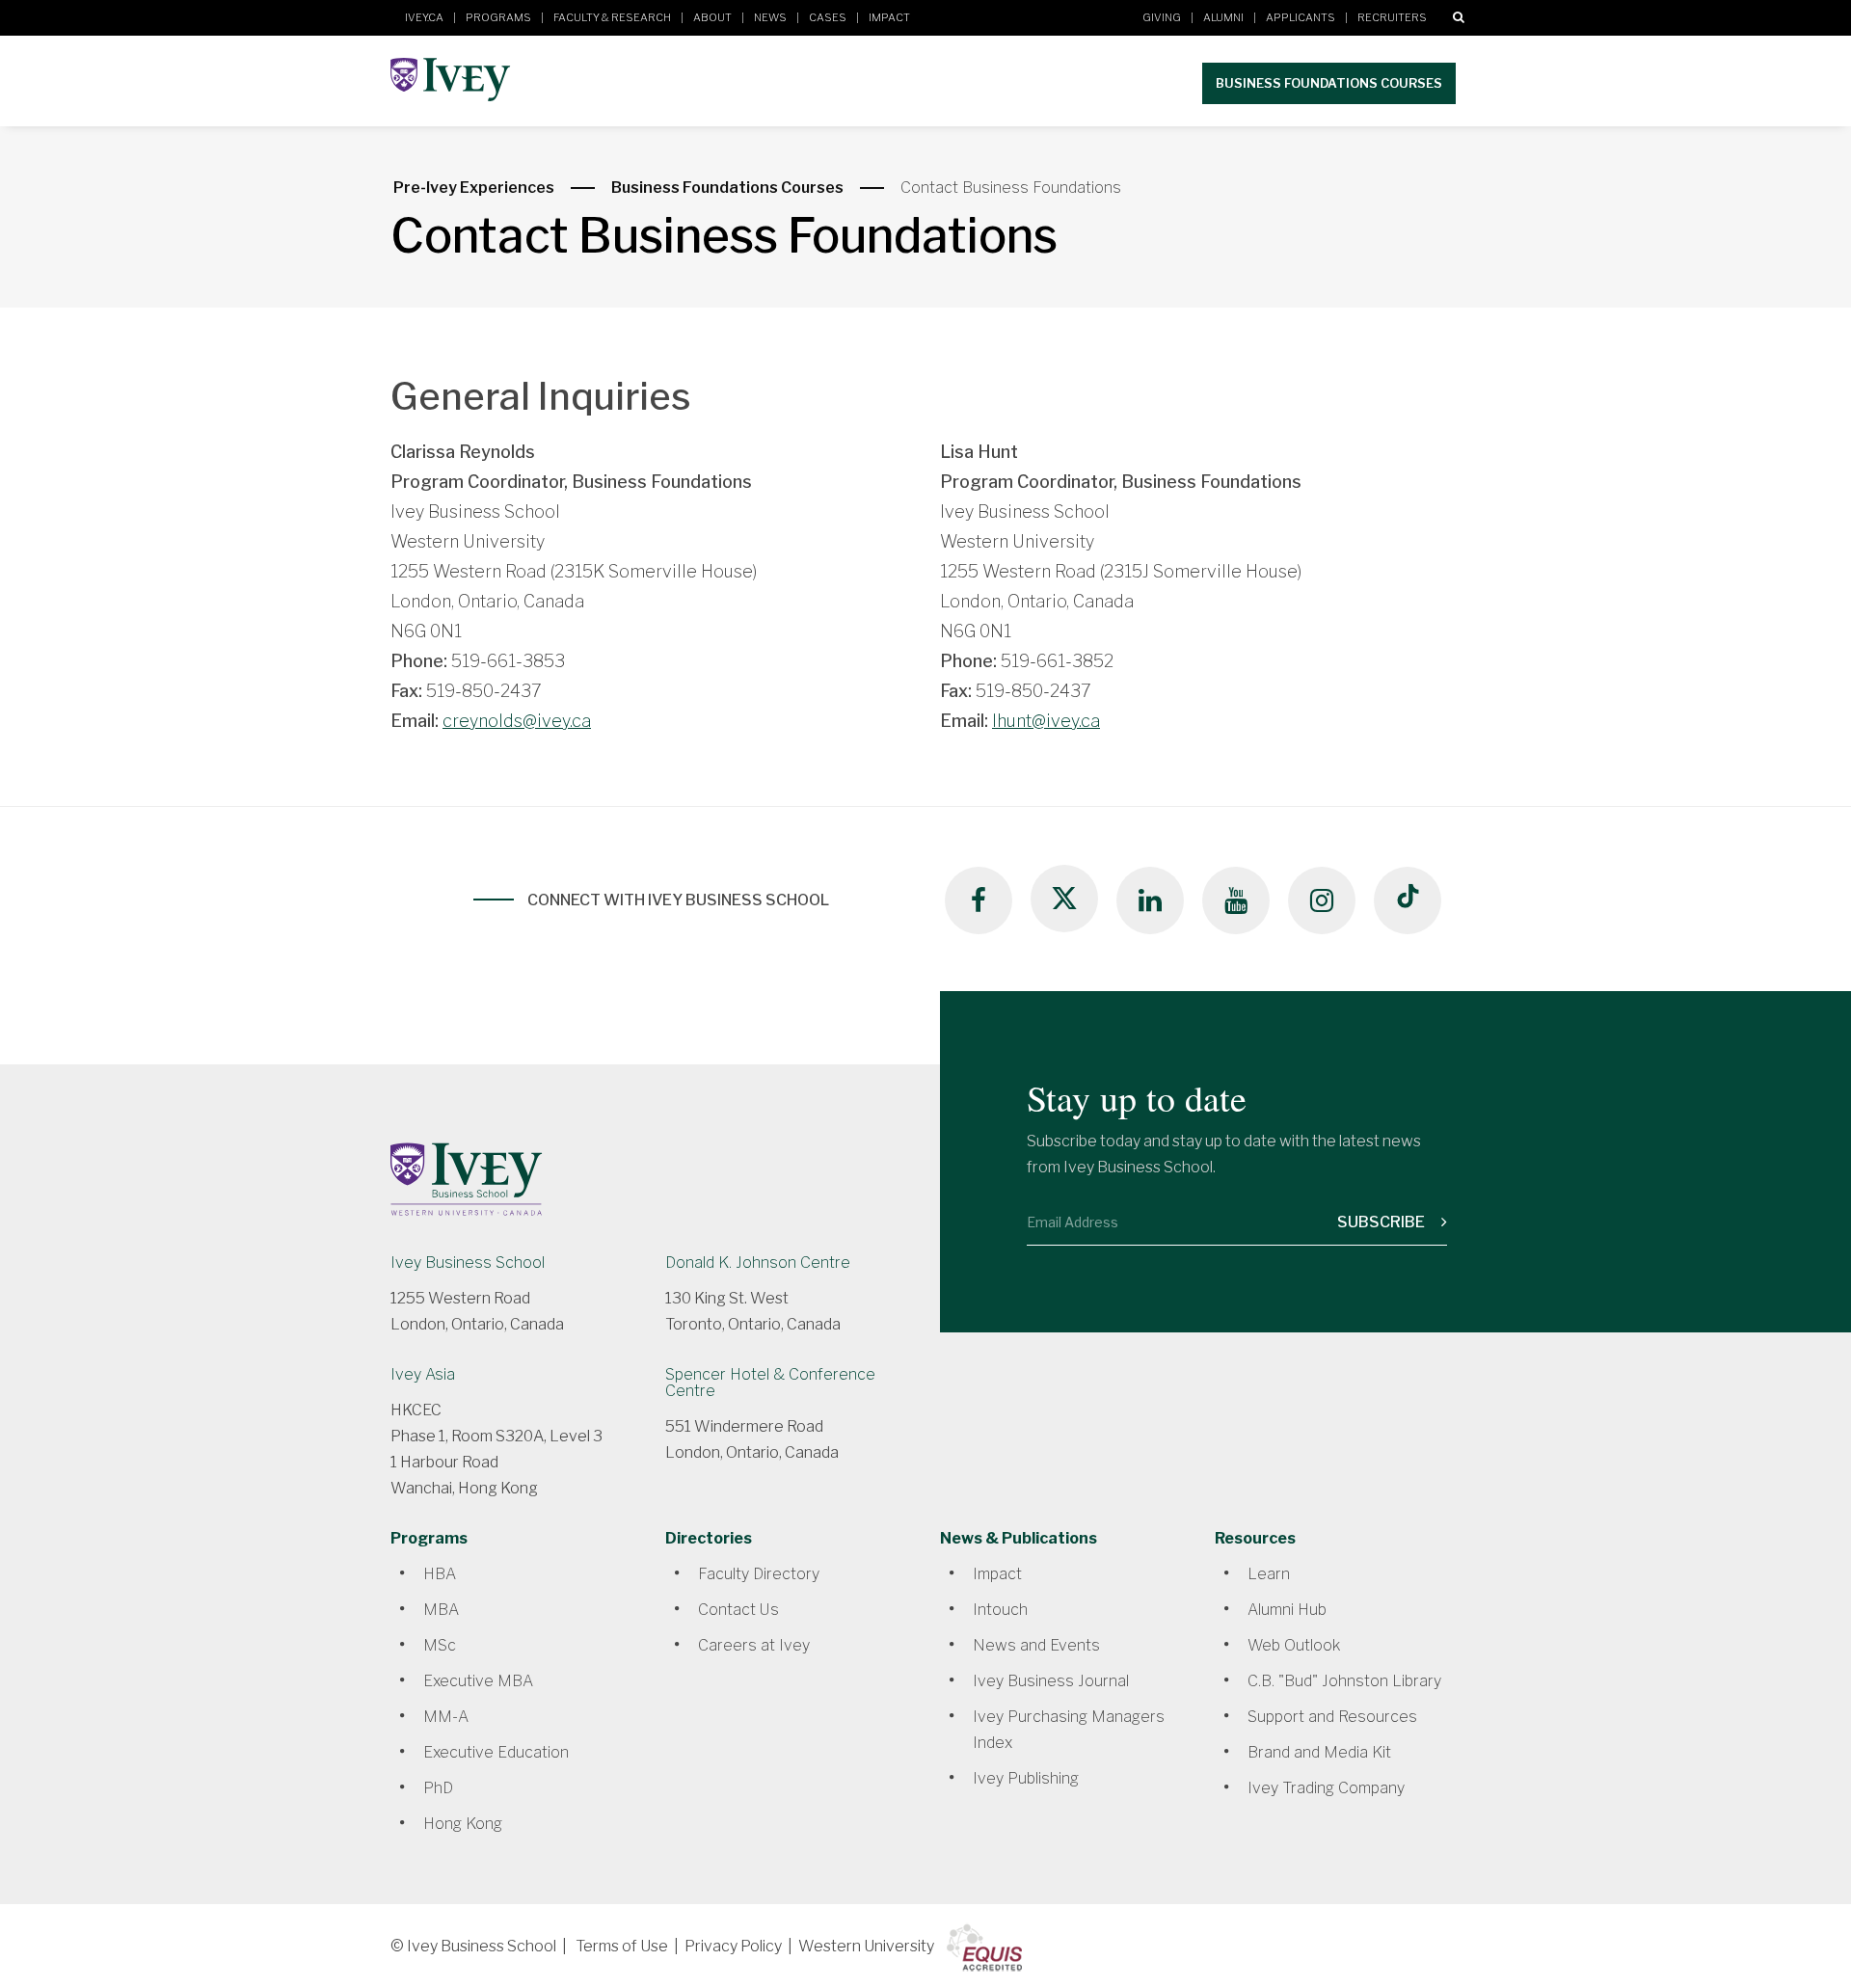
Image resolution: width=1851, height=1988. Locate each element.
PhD (438, 1788)
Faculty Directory (759, 1574)
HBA (440, 1574)
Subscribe (1382, 1222)
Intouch (1000, 1610)
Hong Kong (463, 1824)
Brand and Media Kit (1319, 1752)
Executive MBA (478, 1681)
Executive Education (496, 1752)
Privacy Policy (733, 1946)
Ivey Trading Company (1326, 1788)
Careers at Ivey (754, 1645)
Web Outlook (1294, 1645)
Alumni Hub (1287, 1610)
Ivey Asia (423, 1374)
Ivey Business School (468, 1263)
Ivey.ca (424, 17)
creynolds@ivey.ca (517, 721)
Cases (828, 17)
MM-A (446, 1717)
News (770, 17)
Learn (1269, 1574)
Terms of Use (622, 1946)
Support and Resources (1332, 1717)
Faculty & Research (612, 17)
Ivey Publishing (1026, 1778)
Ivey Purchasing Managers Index (1069, 1730)
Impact (889, 17)
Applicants (1301, 17)
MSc (440, 1645)
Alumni (1223, 17)
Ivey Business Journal (1051, 1681)
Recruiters (1392, 17)
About (712, 17)
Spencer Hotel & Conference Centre (770, 1383)
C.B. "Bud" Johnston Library (1344, 1681)
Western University (866, 1946)
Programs (498, 17)
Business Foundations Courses (1329, 83)
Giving (1162, 17)
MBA (441, 1610)
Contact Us (738, 1610)
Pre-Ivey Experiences (474, 188)
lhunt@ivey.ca (1046, 721)
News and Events (1036, 1645)
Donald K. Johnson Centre (758, 1263)
